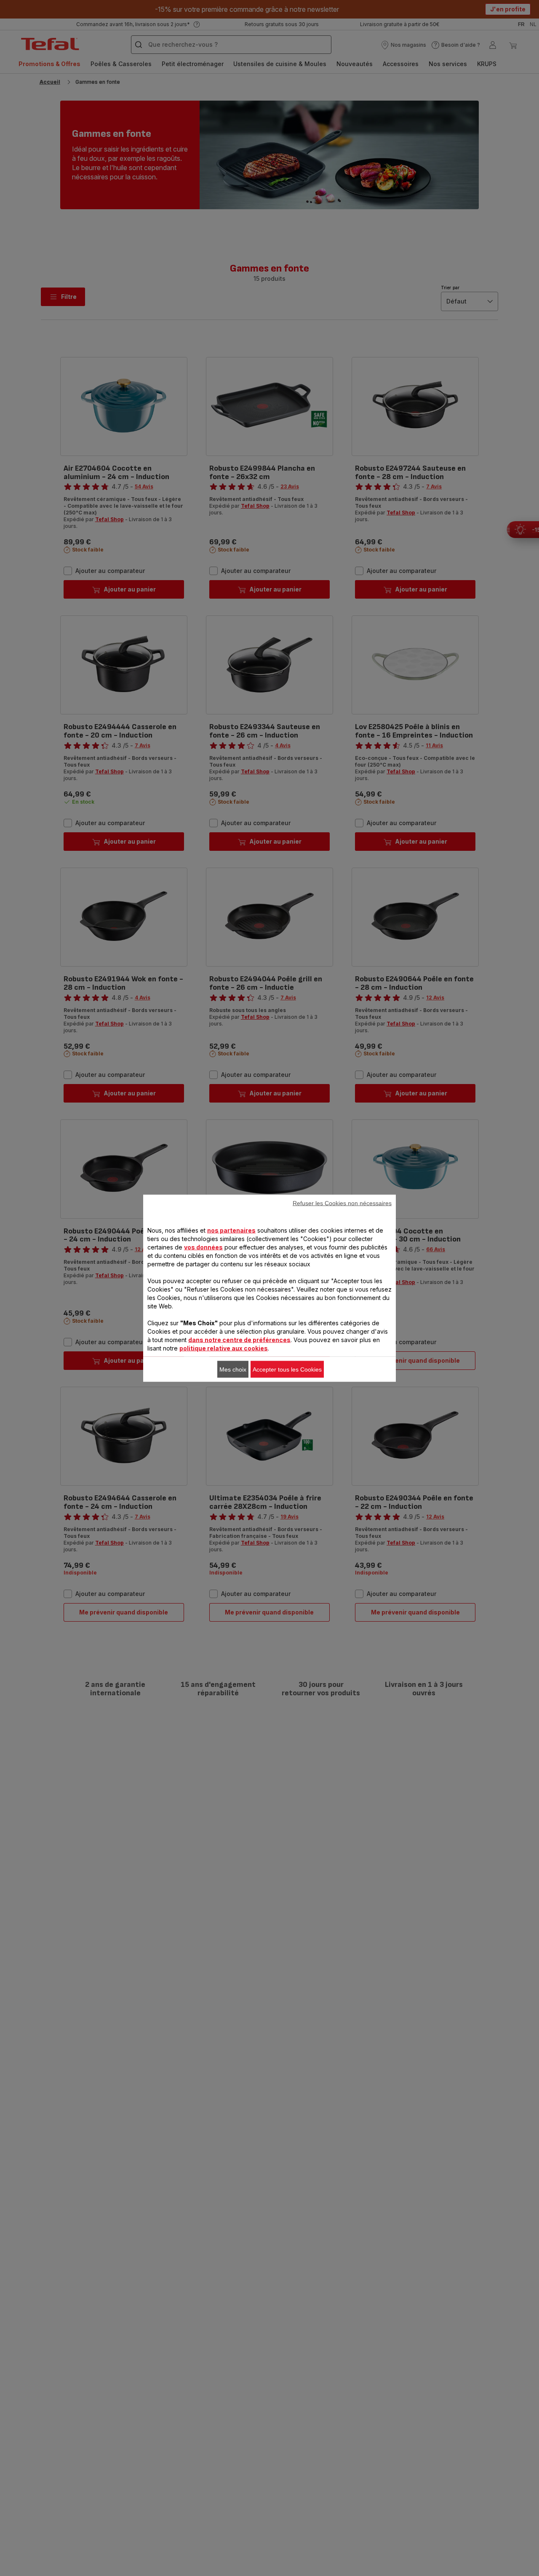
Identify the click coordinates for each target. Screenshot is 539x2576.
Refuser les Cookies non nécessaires (342, 1203)
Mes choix (233, 1369)
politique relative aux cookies (224, 1348)
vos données (203, 1247)
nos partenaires (231, 1230)
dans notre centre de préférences (239, 1339)
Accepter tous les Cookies (287, 1369)
